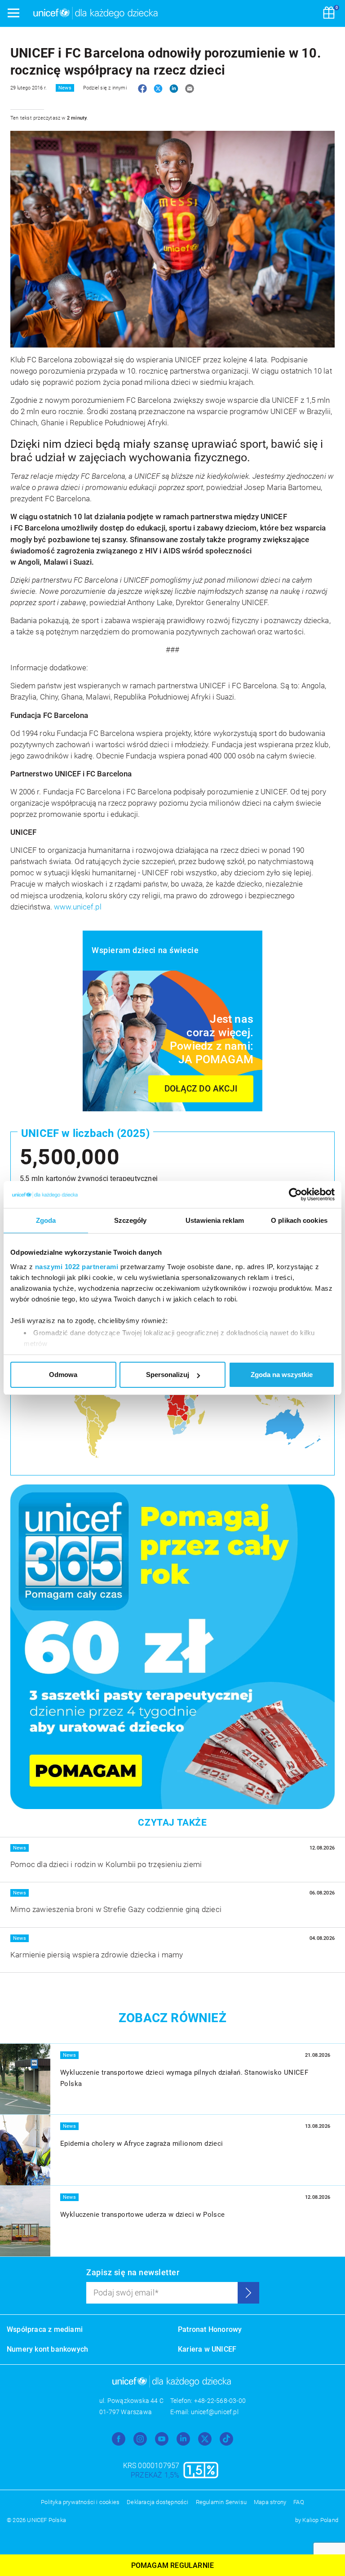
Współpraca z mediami (45, 2329)
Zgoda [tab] (46, 1220)
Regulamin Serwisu (221, 2502)
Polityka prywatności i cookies (80, 2502)
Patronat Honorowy (210, 2329)
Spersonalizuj (168, 1375)
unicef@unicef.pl (215, 2412)
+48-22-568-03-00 (220, 2401)
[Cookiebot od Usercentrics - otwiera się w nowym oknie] (295, 1194)
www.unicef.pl (78, 907)
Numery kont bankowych (47, 2349)
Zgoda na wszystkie (282, 1375)
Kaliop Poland (320, 2520)
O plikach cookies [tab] (299, 1220)
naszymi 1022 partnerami (77, 1267)
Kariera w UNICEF (207, 2349)
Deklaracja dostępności (157, 2502)
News (65, 88)
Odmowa (63, 1375)
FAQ (299, 2502)
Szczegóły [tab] (130, 1220)
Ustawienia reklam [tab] (215, 1220)
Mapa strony (270, 2502)
